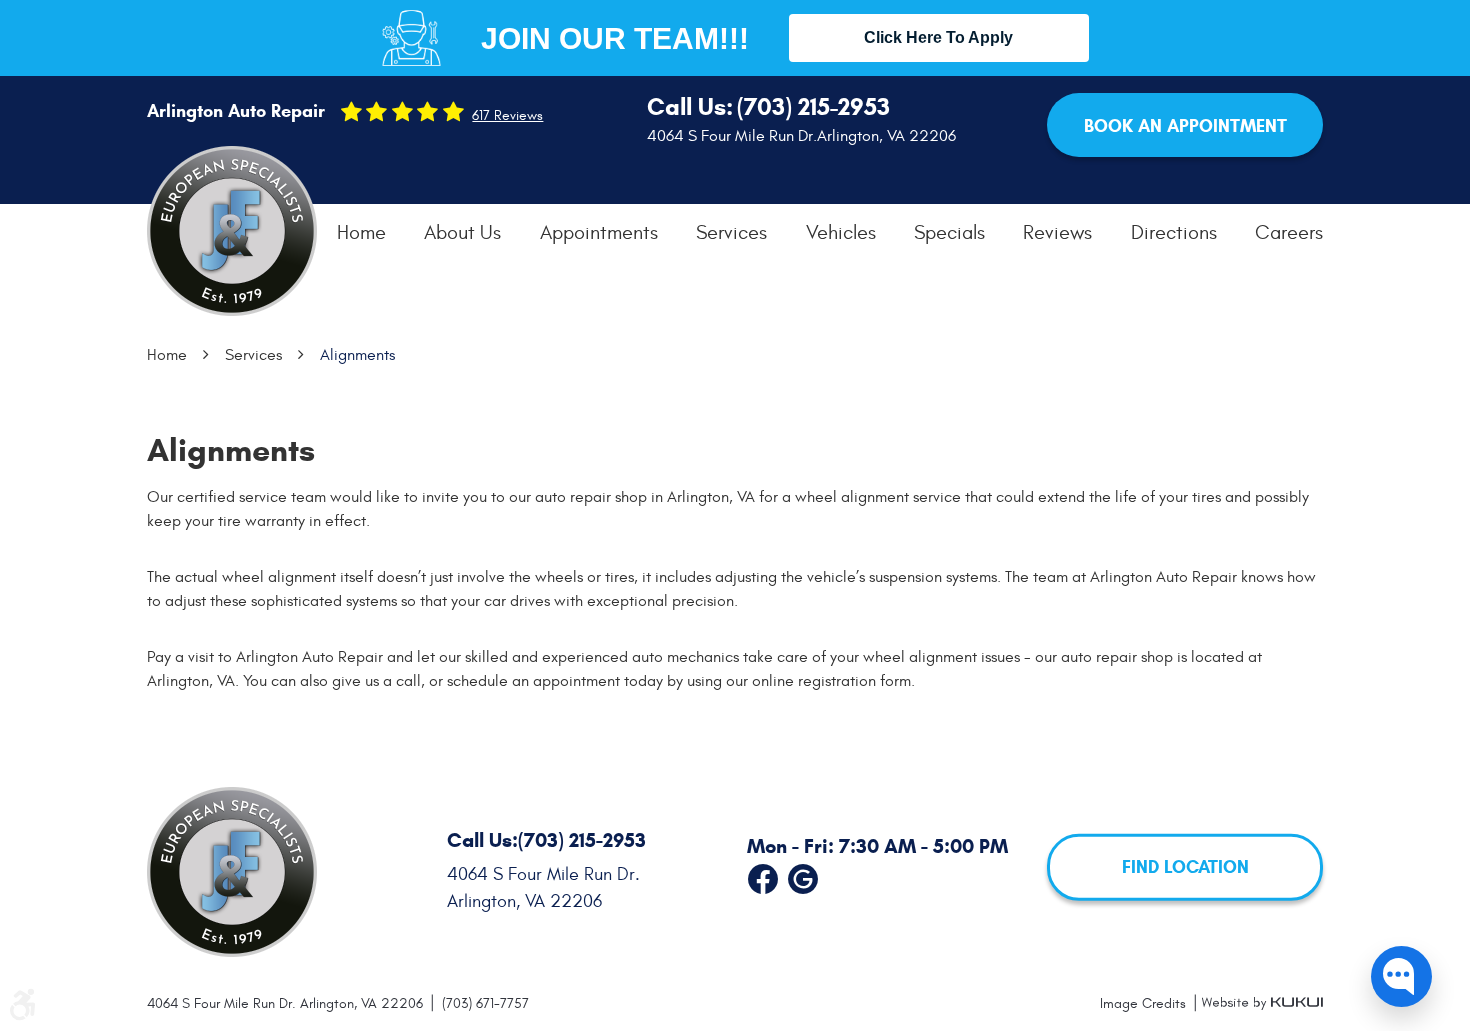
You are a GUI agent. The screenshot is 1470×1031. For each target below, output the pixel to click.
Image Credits (1145, 1003)
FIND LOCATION (1185, 867)
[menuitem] (361, 232)
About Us (462, 232)
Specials (949, 232)
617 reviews (507, 116)
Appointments (599, 232)
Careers (1289, 232)
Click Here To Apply (938, 37)
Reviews (1057, 232)
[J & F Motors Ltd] (232, 231)
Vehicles (841, 232)
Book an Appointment (1185, 126)
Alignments (357, 355)
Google (803, 875)
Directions (1174, 232)
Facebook (763, 875)
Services (731, 232)
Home (361, 232)
